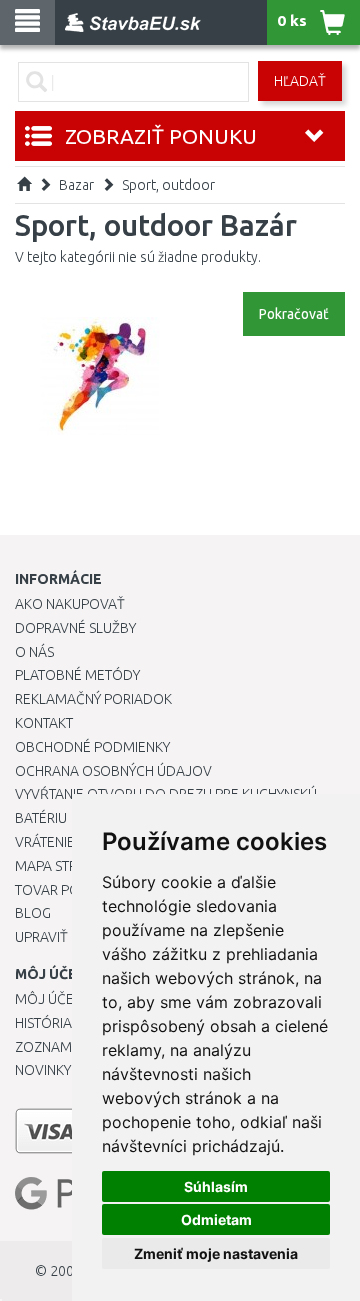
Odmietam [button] (216, 1219)
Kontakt (44, 723)
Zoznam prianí (65, 1047)
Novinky (43, 1070)
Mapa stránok (64, 866)
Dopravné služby (75, 628)
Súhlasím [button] (216, 1186)
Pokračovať (294, 314)
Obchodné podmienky (92, 747)
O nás (34, 652)
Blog (33, 913)
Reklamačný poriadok (93, 699)
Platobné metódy (77, 675)
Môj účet (48, 999)
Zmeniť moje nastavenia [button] (216, 1253)
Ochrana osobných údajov (113, 771)
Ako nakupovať (70, 604)
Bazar (76, 185)
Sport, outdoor (168, 185)
